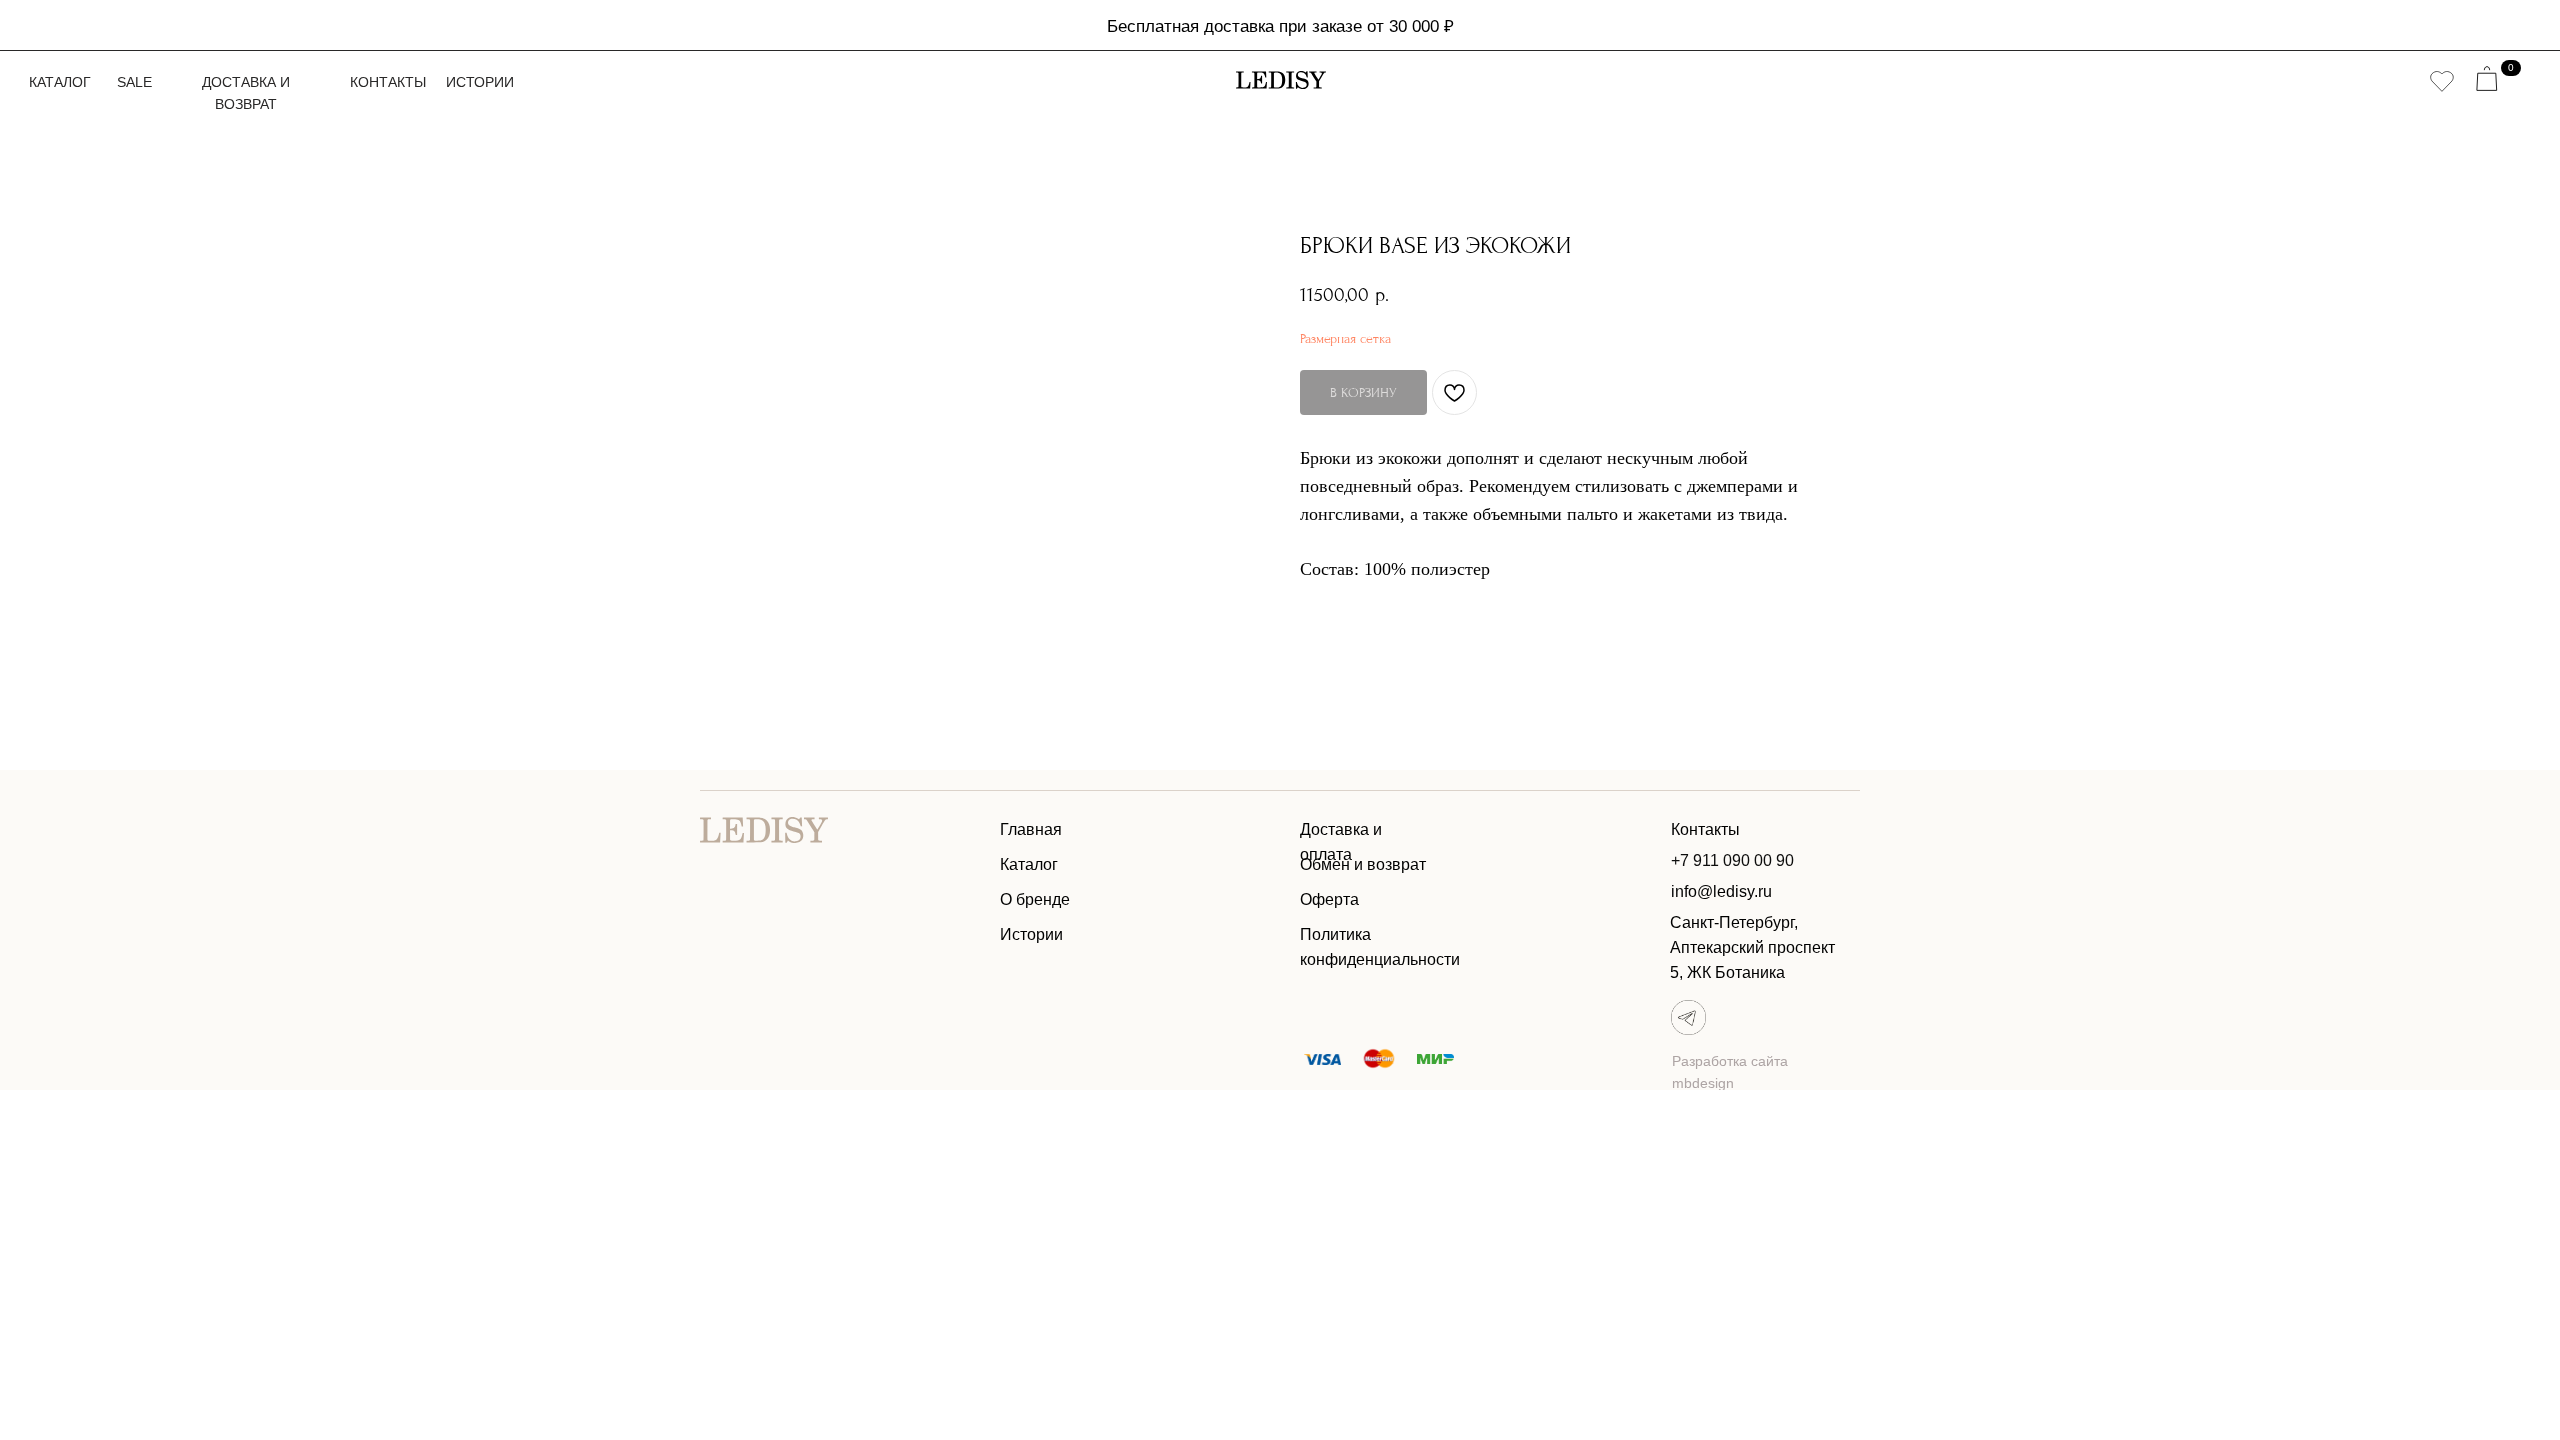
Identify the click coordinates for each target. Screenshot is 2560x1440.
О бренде (1035, 899)
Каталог (60, 82)
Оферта (1329, 899)
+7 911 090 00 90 (1732, 860)
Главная (1031, 829)
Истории (480, 82)
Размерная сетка (1345, 338)
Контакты (388, 82)
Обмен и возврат (1363, 864)
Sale (134, 82)
